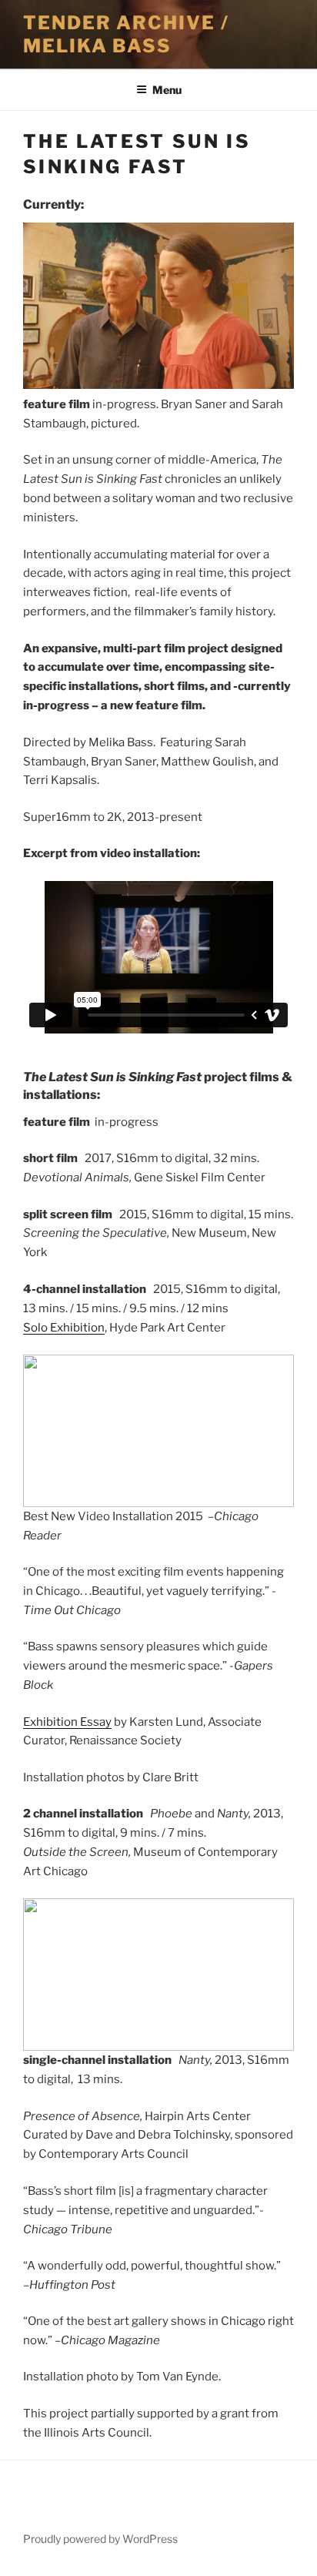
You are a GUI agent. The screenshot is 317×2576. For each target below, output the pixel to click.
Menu (167, 90)
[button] (41, 1431)
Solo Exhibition (64, 1328)
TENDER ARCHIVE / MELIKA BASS (126, 34)
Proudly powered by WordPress (100, 2539)
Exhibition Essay (67, 1722)
